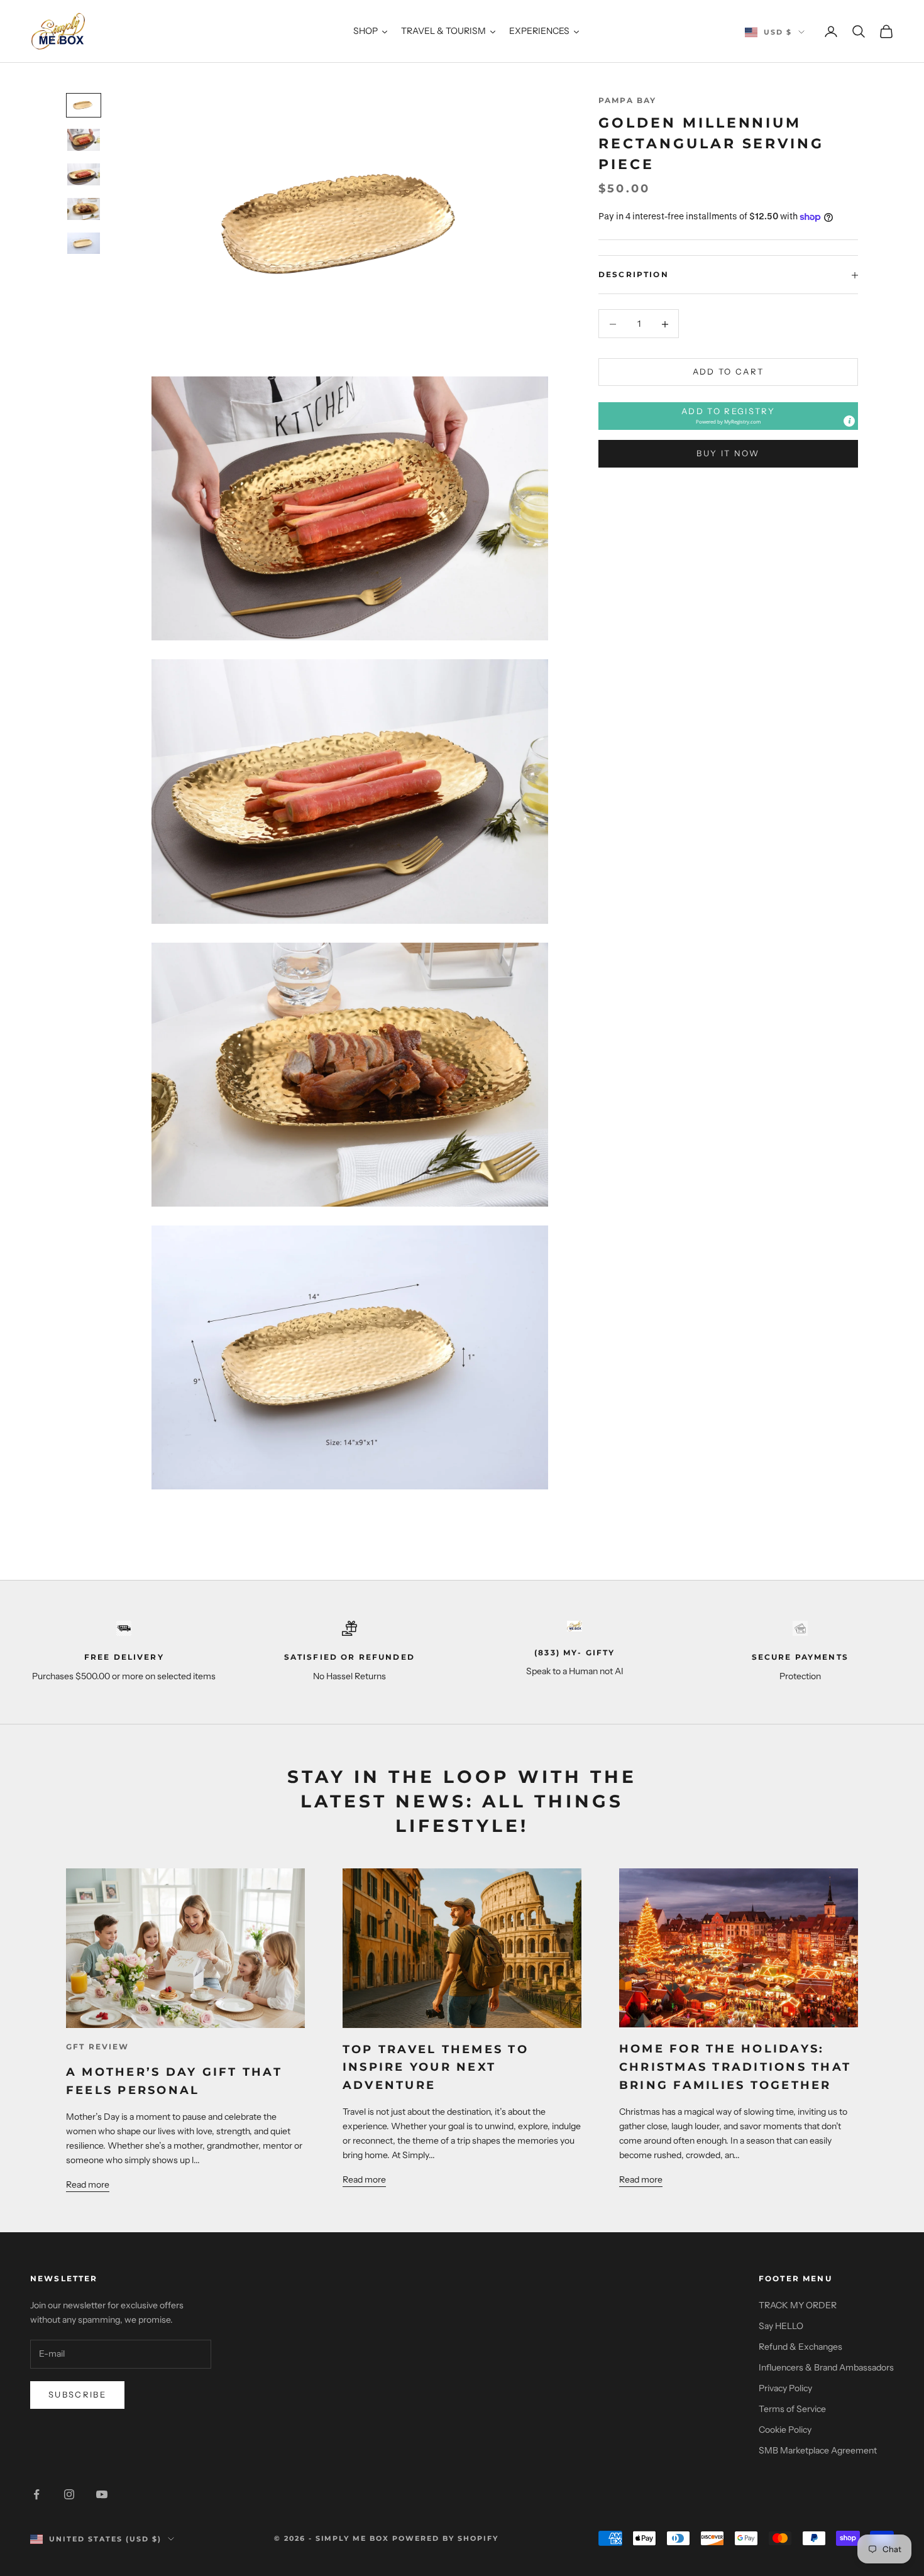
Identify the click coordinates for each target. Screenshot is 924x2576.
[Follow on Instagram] (69, 2494)
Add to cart (729, 372)
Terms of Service (792, 2409)
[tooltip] (849, 422)
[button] (728, 416)
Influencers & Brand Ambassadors (826, 2367)
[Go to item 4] (84, 209)
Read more (88, 2184)
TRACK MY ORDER (798, 2305)
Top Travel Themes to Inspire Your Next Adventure (436, 2068)
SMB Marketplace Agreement (818, 2450)
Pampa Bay (627, 100)
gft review (98, 2047)
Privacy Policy (785, 2388)
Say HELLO (781, 2326)
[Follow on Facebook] (36, 2494)
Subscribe (77, 2394)
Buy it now (728, 454)
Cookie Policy (785, 2430)
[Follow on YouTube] (102, 2494)
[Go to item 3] (84, 174)
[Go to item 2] (84, 140)
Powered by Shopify (445, 2538)
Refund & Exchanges (800, 2347)
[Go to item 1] (84, 105)
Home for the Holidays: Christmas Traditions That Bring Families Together (735, 2067)
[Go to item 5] (84, 244)
